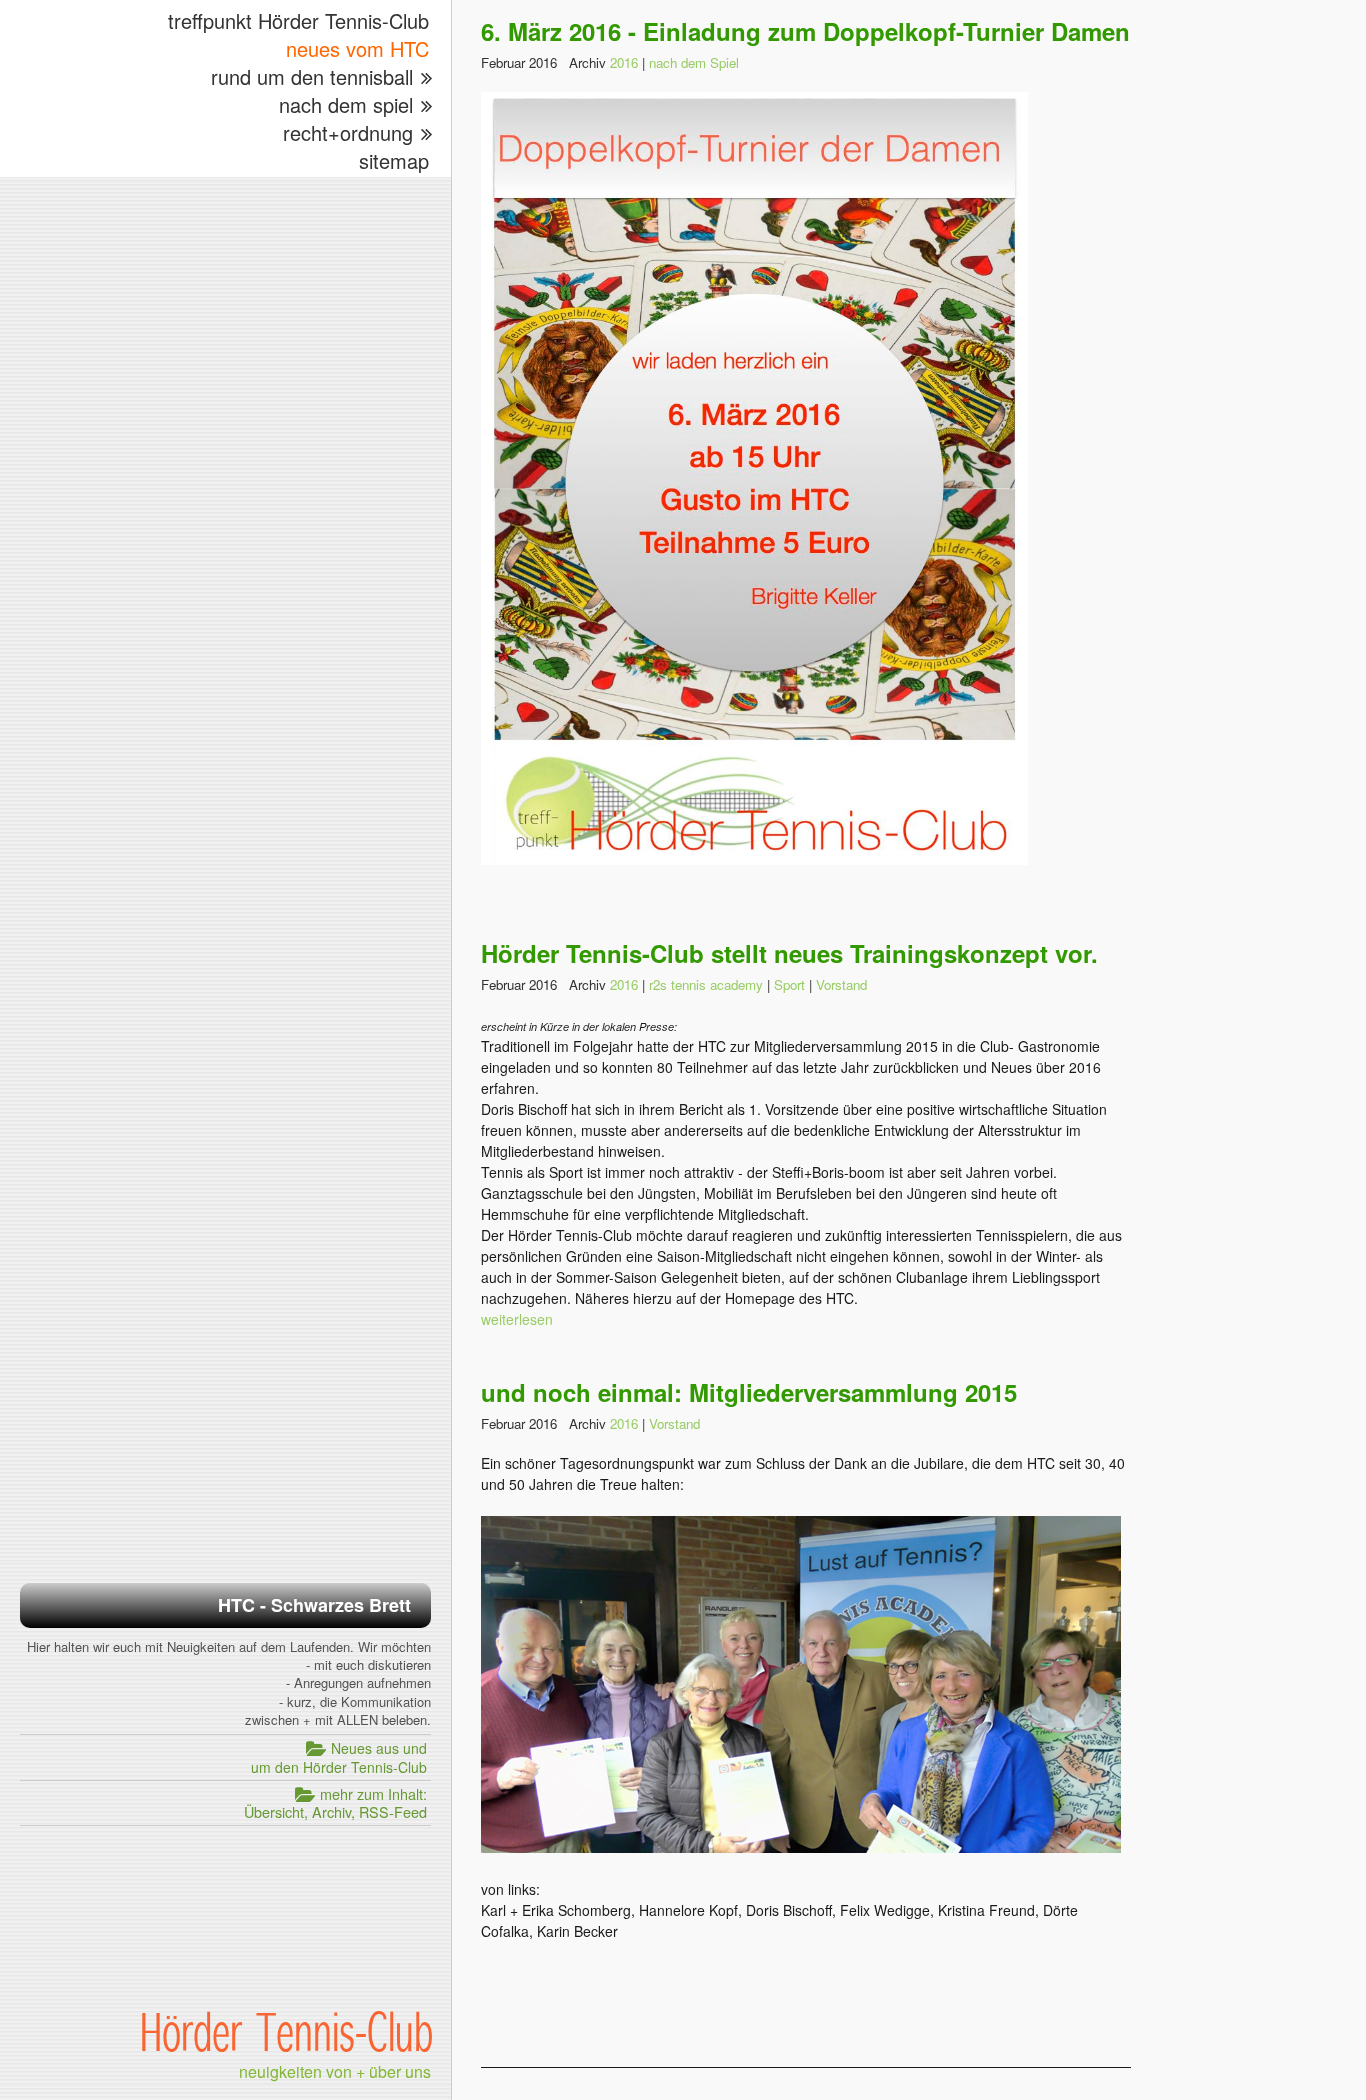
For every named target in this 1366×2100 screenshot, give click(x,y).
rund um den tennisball (312, 76)
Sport (789, 984)
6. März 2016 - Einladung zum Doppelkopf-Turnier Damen (805, 31)
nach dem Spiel (694, 62)
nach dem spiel (346, 104)
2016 (624, 62)
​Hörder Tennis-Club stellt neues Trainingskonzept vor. (789, 953)
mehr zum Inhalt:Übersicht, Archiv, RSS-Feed (335, 1803)
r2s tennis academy (706, 984)
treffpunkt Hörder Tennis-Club (298, 20)
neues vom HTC (357, 48)
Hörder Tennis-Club (286, 2031)
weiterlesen (517, 1319)
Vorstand (841, 984)
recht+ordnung (348, 132)
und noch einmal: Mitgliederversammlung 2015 (749, 1392)
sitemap (394, 160)
